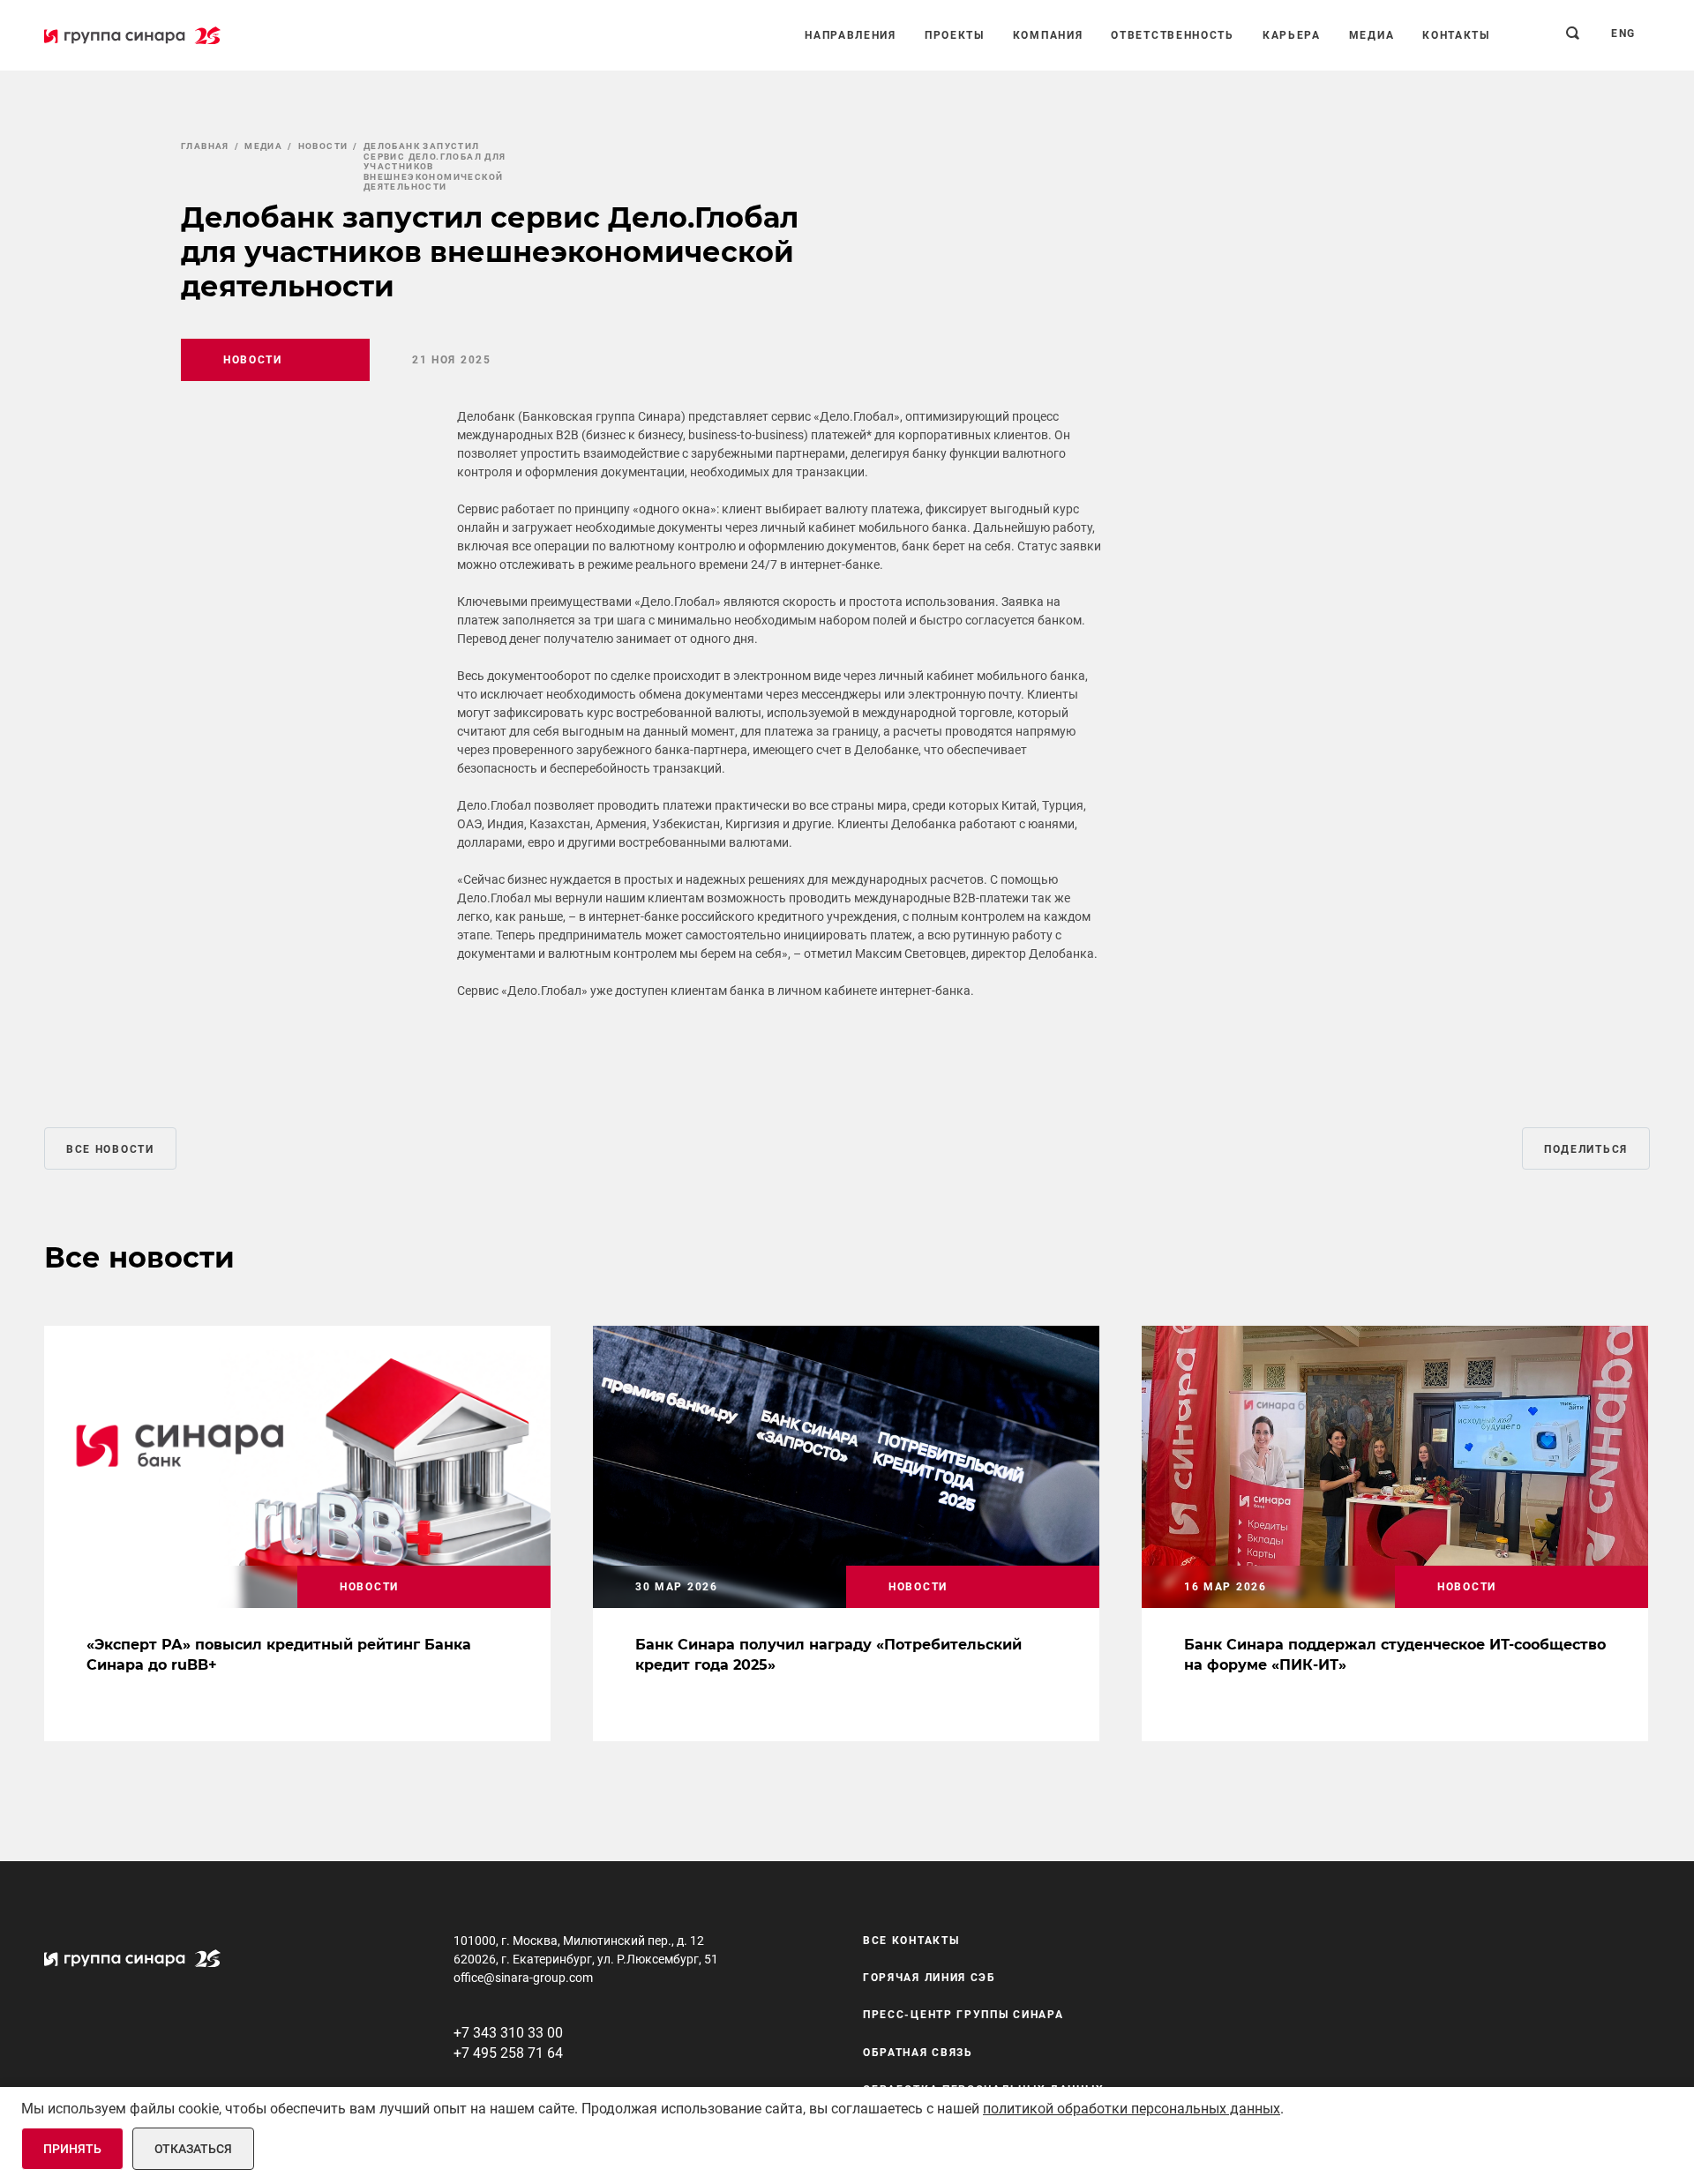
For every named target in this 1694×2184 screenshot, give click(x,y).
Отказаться (193, 2149)
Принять (72, 2149)
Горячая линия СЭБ (929, 1978)
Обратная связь (918, 2053)
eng (1623, 34)
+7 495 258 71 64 (508, 2053)
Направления (851, 35)
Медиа (1372, 35)
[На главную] (132, 35)
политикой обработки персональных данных (1132, 2109)
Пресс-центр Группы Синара (963, 2016)
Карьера (1292, 35)
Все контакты (911, 1941)
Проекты (955, 35)
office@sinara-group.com (523, 1978)
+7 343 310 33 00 (508, 2033)
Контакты (1456, 35)
